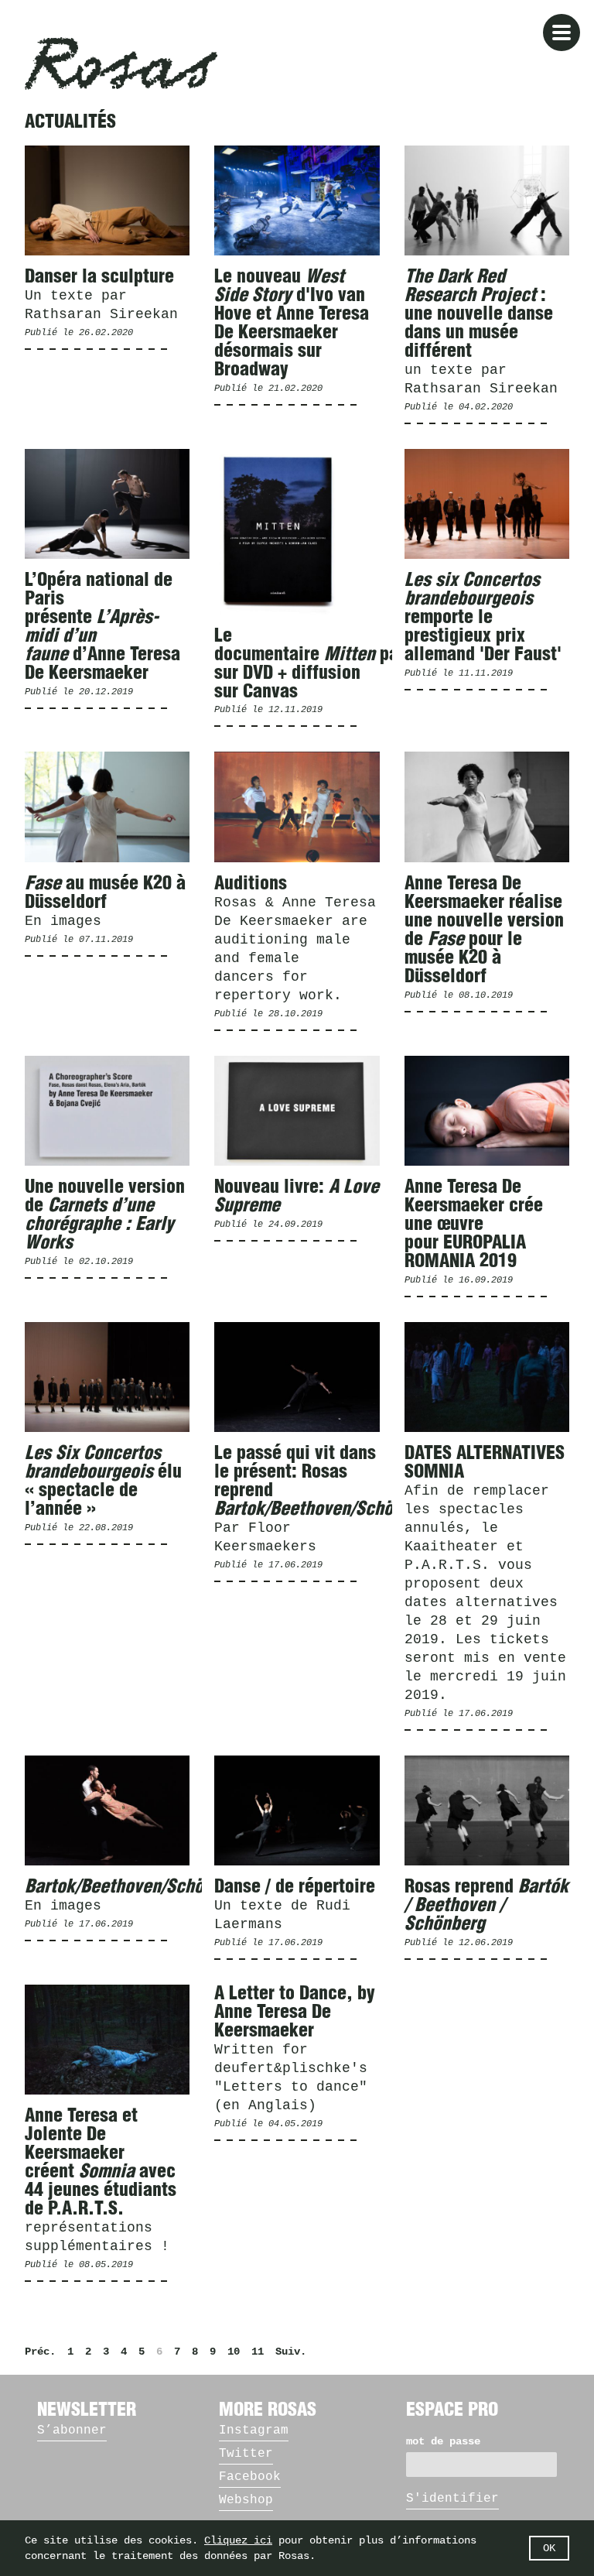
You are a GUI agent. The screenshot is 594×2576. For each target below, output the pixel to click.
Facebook (250, 2477)
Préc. (40, 2352)
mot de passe (443, 2441)
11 (258, 2352)
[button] (562, 33)
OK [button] (549, 2548)
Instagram (254, 2430)
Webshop (246, 2500)
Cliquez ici (238, 2540)
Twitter (246, 2454)
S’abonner (72, 2430)
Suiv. (291, 2352)
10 (234, 2352)
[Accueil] (121, 63)
